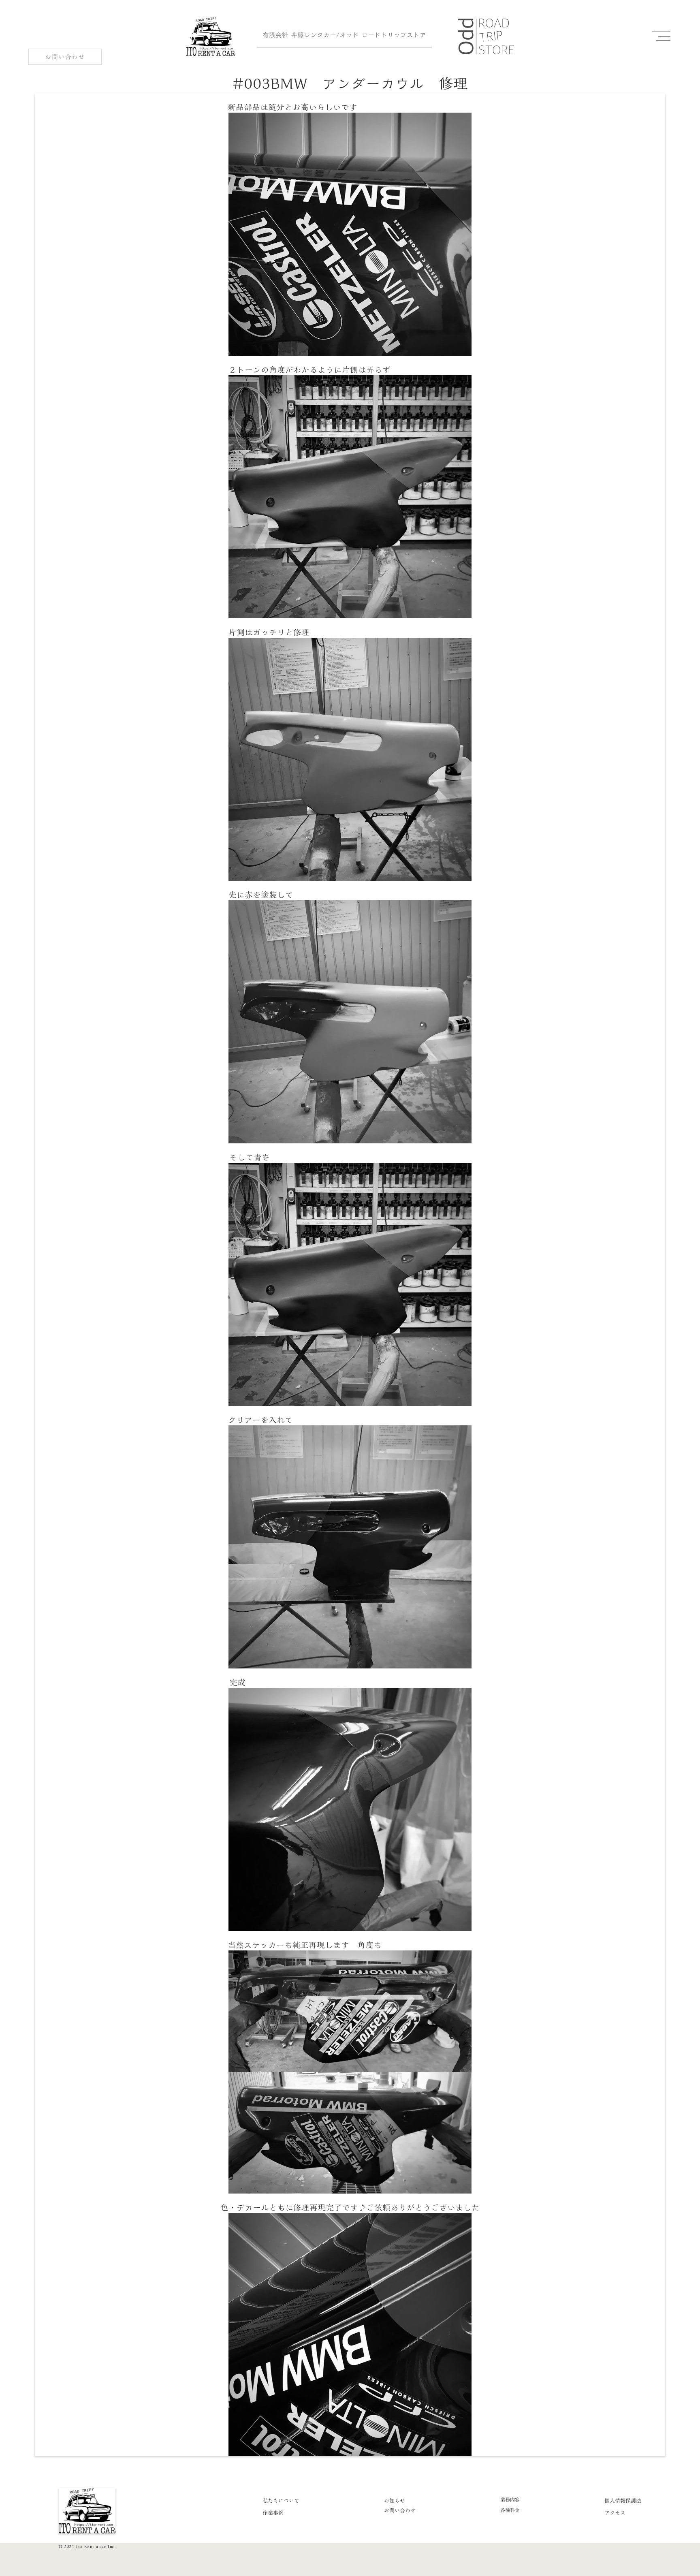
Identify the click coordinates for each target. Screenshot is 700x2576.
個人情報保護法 (623, 2501)
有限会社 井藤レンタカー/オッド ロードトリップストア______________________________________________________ (344, 40)
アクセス (615, 2513)
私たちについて (281, 2501)
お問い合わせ (400, 2510)
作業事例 (273, 2513)
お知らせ (395, 2501)
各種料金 (510, 2510)
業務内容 (510, 2500)
